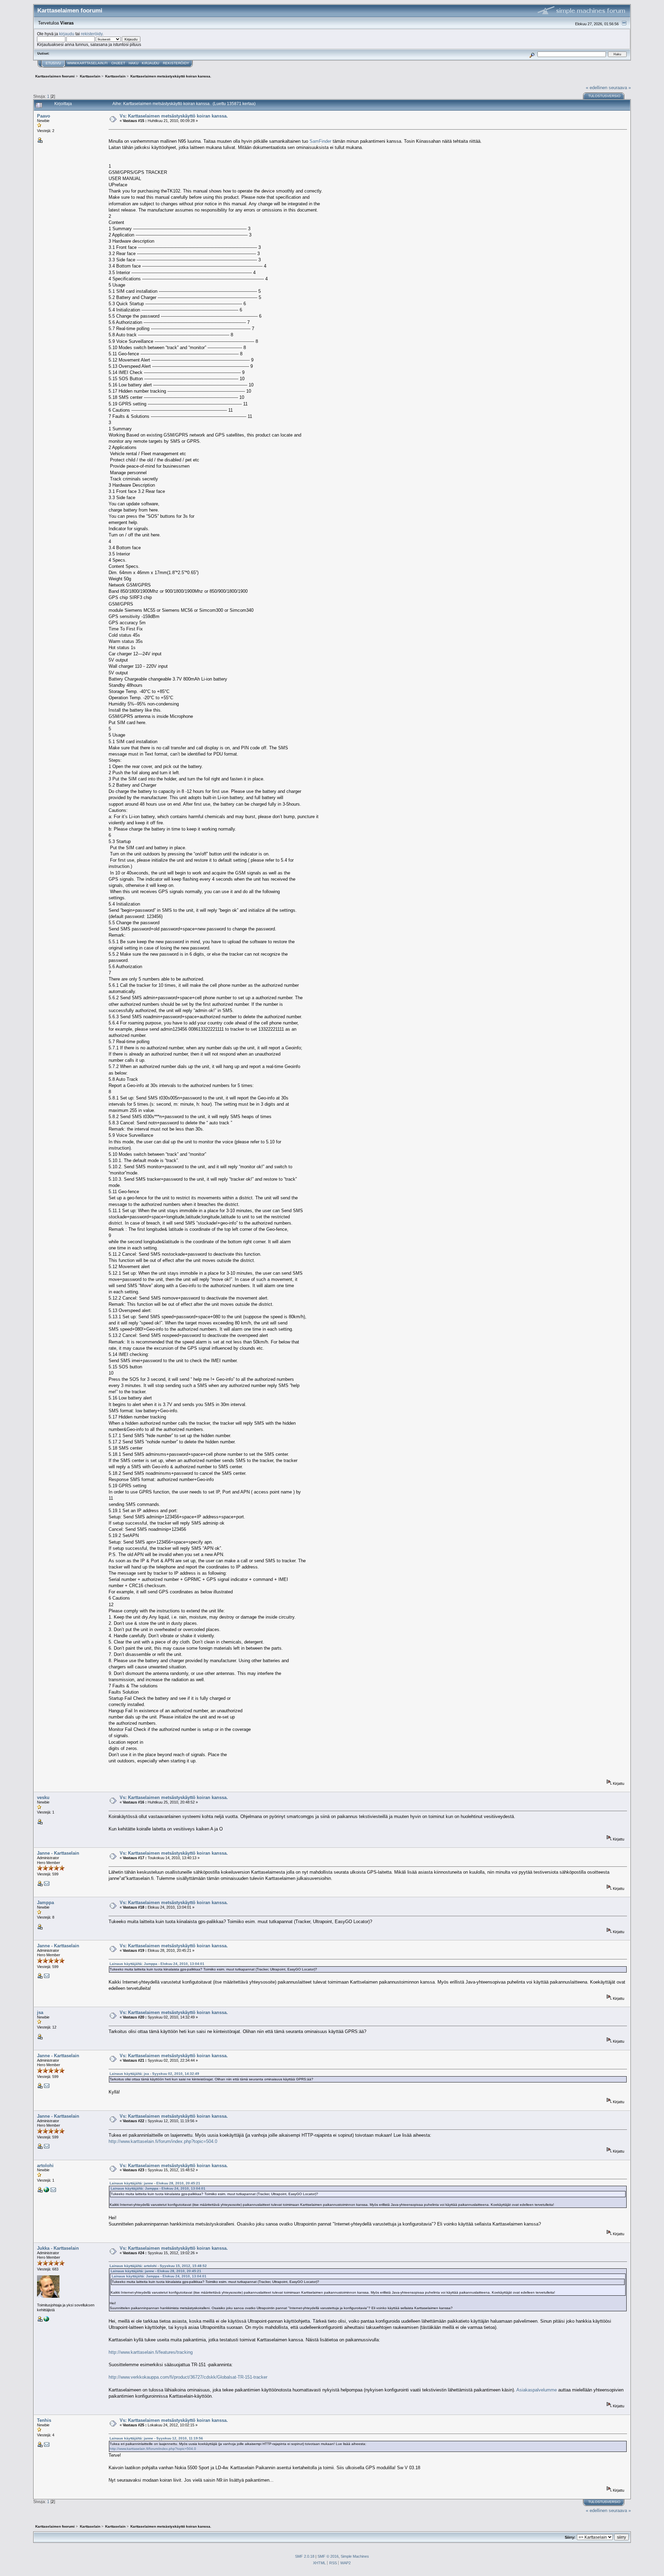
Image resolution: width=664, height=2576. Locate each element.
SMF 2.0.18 (305, 2556)
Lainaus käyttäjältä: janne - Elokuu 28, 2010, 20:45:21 (155, 2183)
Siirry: (570, 2537)
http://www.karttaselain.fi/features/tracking (151, 2352)
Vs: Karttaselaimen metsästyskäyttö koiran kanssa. (174, 116)
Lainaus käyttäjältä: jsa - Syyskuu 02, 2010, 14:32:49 (154, 2074)
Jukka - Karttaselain (58, 2248)
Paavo (44, 116)
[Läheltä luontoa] (46, 2191)
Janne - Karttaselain (58, 1853)
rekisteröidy (92, 34)
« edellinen (597, 88)
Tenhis (44, 2420)
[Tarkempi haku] (532, 54)
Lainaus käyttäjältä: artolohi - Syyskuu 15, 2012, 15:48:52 (158, 2266)
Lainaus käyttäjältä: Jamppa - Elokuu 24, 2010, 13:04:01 (157, 1964)
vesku (43, 1797)
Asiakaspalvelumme (537, 2390)
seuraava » (620, 88)
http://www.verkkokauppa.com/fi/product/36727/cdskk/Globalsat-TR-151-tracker (188, 2377)
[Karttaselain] (46, 2320)
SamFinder (320, 141)
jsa (40, 2012)
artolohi (45, 2166)
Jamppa (45, 1903)
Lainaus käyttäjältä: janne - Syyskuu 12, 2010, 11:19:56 (156, 2438)
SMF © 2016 (328, 2556)
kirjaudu (67, 34)
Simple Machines (355, 2556)
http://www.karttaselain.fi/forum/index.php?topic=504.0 (163, 2141)
